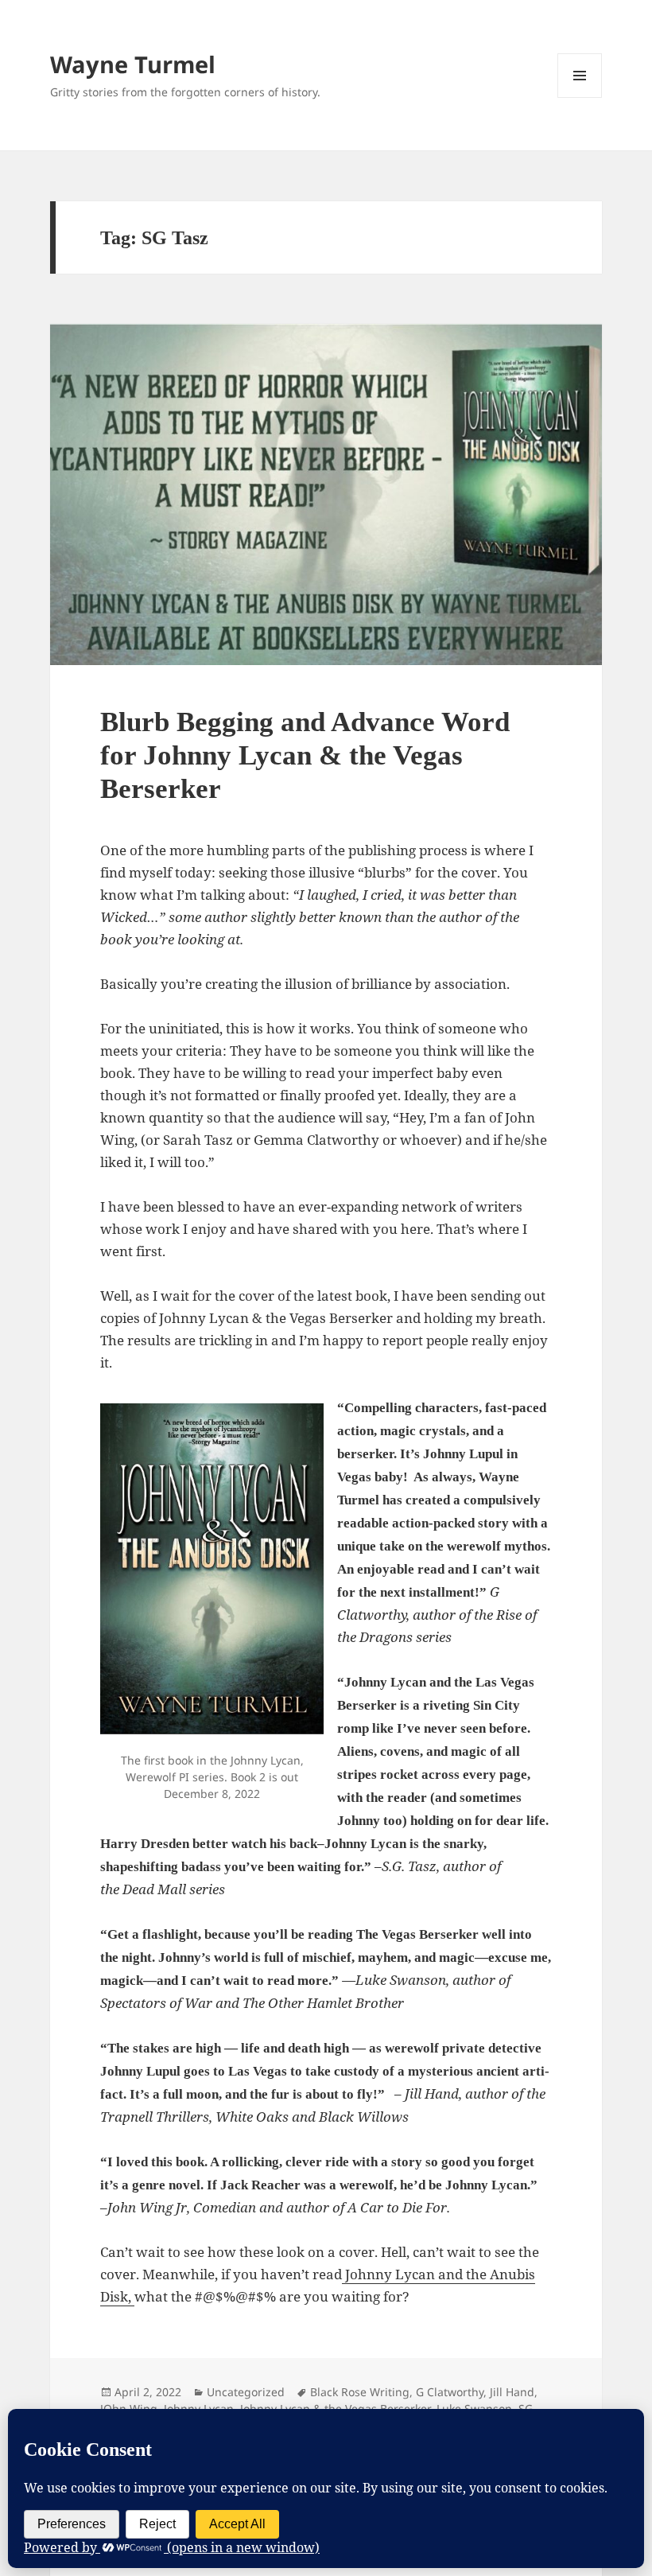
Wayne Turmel (133, 64)
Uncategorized (246, 2392)
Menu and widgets (580, 97)
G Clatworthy (450, 2392)
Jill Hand (512, 2392)
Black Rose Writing (360, 2392)
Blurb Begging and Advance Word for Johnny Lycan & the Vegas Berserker (305, 755)
